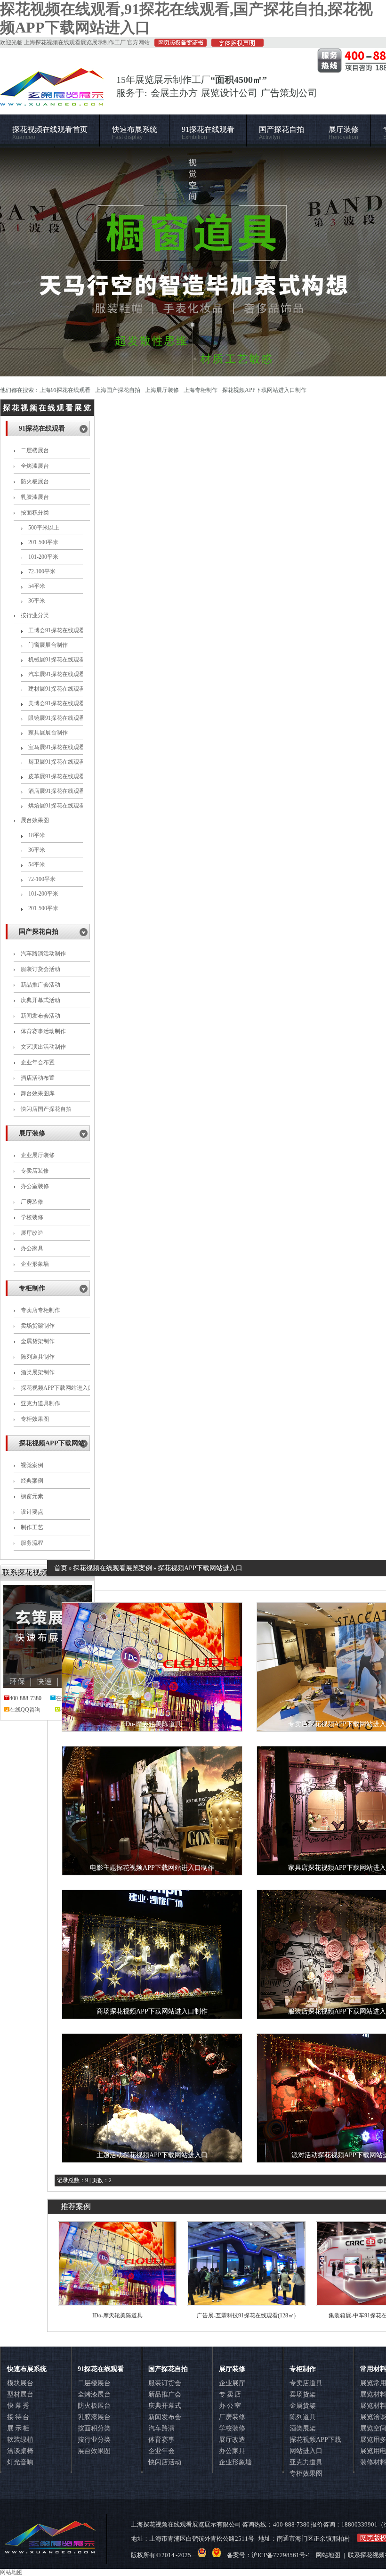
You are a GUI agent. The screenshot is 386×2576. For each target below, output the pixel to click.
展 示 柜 (18, 2428)
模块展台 (20, 2383)
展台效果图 (35, 820)
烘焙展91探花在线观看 (56, 806)
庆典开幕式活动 (40, 1000)
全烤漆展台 (35, 466)
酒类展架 (303, 2428)
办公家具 (32, 1248)
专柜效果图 (35, 1419)
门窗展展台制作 (48, 645)
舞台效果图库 (38, 1093)
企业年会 (161, 2451)
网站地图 (328, 2555)
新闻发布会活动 (40, 1016)
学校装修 (32, 1217)
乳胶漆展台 (35, 497)
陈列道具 (303, 2417)
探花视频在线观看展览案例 (113, 1568)
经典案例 (32, 1481)
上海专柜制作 (201, 390)
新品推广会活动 (40, 985)
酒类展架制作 (38, 1372)
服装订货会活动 (40, 969)
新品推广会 (165, 2394)
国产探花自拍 (281, 133)
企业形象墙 (35, 1264)
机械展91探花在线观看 (56, 660)
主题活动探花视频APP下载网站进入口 (152, 2155)
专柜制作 (32, 1288)
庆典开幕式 (165, 2406)
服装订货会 (165, 2383)
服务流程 (32, 1543)
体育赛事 (161, 2440)
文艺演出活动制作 (43, 1047)
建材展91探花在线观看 (56, 689)
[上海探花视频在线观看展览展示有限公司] (52, 101)
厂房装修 (32, 1202)
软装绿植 (20, 2440)
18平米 (37, 835)
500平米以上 (44, 528)
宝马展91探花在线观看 (56, 747)
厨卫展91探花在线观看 (56, 762)
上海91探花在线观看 (65, 390)
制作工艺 (32, 1527)
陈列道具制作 (38, 1357)
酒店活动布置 (38, 1078)
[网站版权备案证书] (178, 45)
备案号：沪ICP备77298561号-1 (269, 2555)
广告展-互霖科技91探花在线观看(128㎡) (246, 2315)
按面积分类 (35, 513)
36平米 (37, 601)
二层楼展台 (35, 450)
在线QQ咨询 (25, 1710)
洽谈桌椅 (20, 2451)
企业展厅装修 (38, 1155)
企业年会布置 (38, 1062)
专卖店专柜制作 (40, 1310)
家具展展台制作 (48, 733)
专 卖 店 (230, 2394)
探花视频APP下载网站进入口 (200, 1568)
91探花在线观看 (208, 133)
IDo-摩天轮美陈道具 (152, 1724)
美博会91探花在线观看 (56, 703)
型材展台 (20, 2394)
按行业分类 (35, 615)
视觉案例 (32, 1465)
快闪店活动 (165, 2462)
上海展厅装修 (162, 390)
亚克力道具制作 (40, 1403)
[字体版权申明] (235, 45)
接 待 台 (18, 2417)
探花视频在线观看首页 (50, 133)
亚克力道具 (306, 2462)
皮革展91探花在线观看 (56, 776)
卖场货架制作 (38, 1326)
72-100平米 (42, 571)
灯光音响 (20, 2462)
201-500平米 (43, 542)
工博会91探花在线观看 (56, 630)
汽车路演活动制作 (43, 954)
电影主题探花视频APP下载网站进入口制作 (152, 1868)
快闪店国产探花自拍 (46, 1109)
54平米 (37, 586)
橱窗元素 (32, 1496)
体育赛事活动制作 (43, 1031)
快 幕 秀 (18, 2406)
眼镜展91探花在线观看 (56, 718)
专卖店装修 (35, 1171)
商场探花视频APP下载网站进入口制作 (152, 2011)
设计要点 (32, 1512)
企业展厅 (232, 2383)
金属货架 (303, 2406)
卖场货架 (303, 2394)
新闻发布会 (165, 2417)
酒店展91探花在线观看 (56, 791)
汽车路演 (161, 2428)
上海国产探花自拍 (118, 390)
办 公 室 (230, 2406)
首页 (61, 1568)
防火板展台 (35, 481)
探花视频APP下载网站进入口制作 (264, 390)
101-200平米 (43, 557)
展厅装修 (344, 133)
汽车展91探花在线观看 (56, 674)
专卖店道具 (306, 2383)
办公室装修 (35, 1186)
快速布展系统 (135, 133)
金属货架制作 (38, 1341)
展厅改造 (32, 1233)
